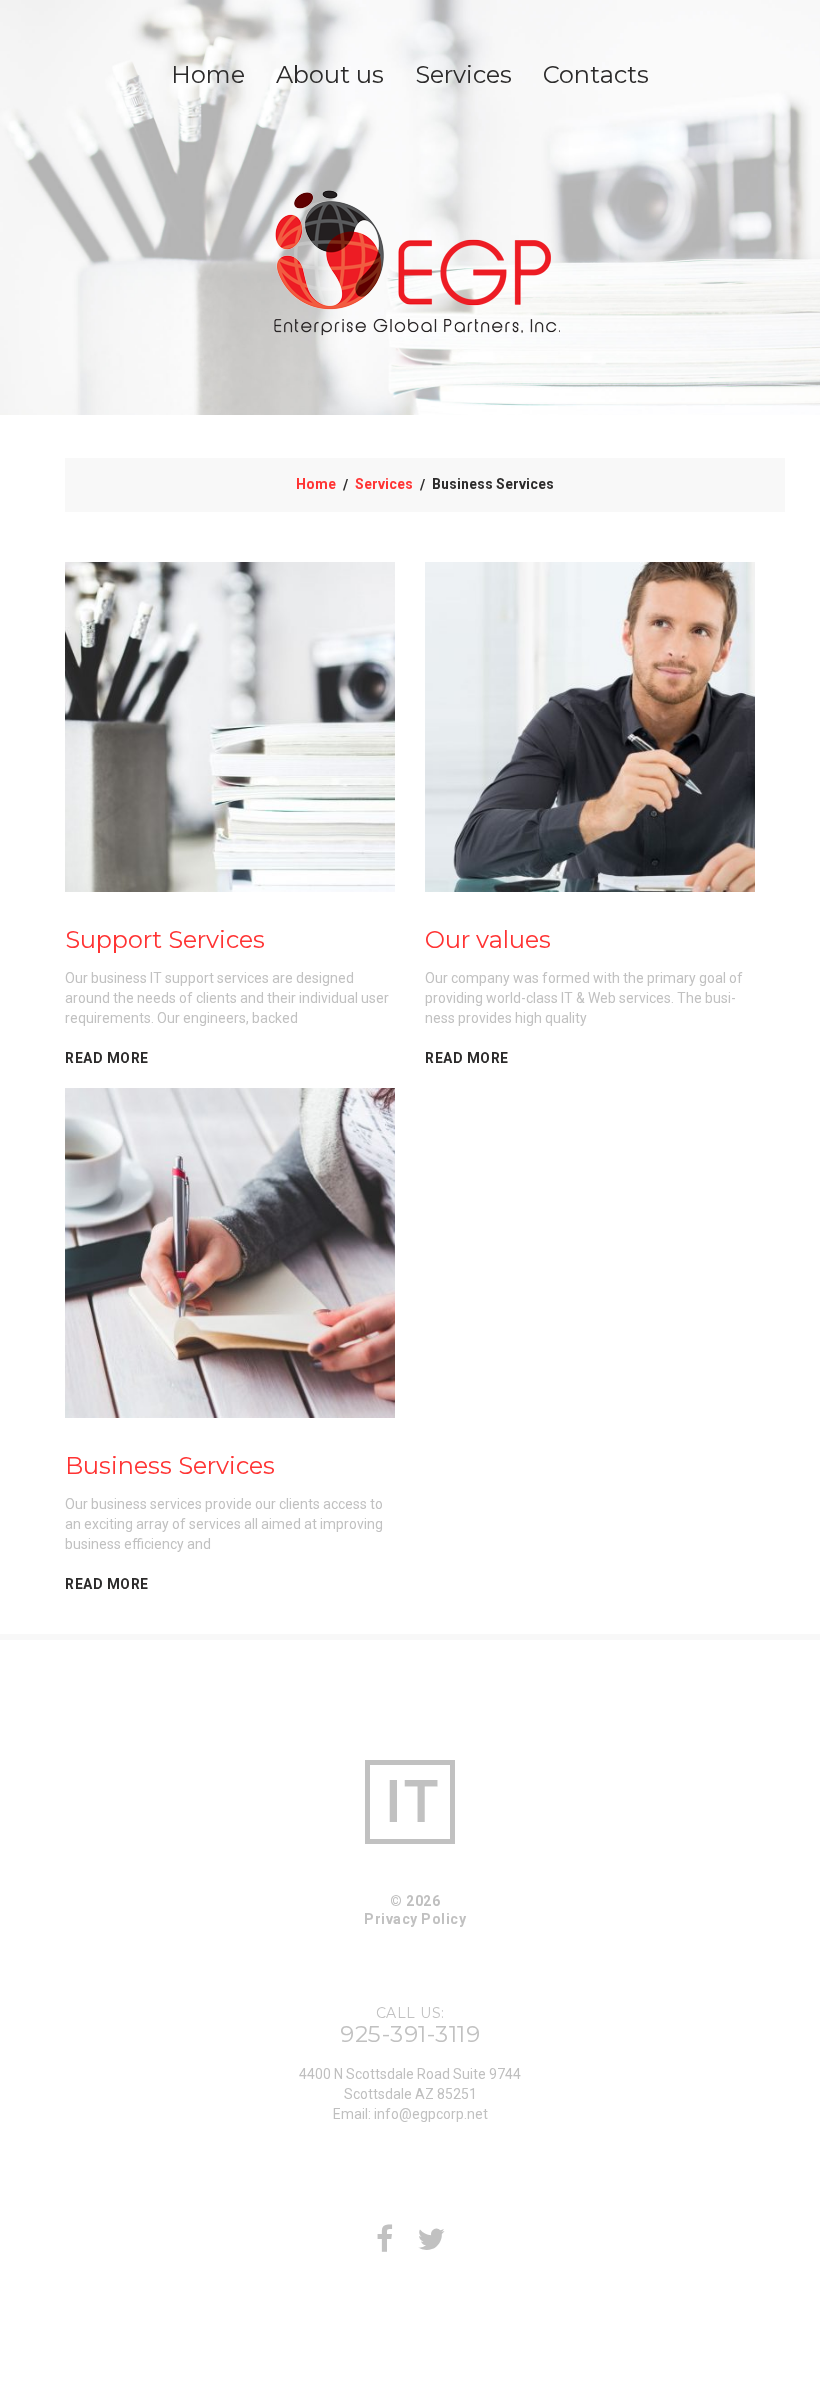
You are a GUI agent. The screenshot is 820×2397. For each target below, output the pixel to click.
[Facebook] (384, 2245)
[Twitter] (431, 2245)
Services (463, 74)
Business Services (170, 1465)
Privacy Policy (415, 1919)
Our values (488, 939)
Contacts (596, 74)
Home (208, 74)
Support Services (165, 939)
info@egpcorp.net (431, 2114)
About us (330, 74)
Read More (107, 1058)
